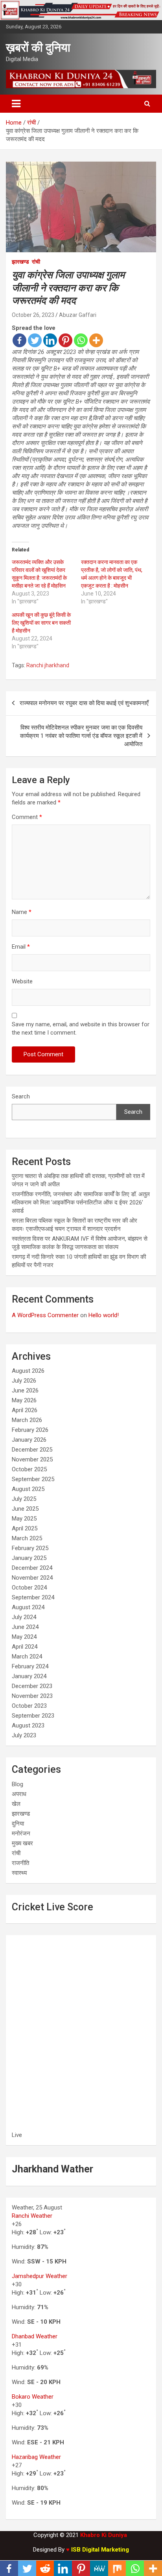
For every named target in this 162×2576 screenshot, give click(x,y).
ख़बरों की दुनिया (38, 47)
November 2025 (32, 1459)
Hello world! (104, 1315)
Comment (27, 817)
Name (22, 912)
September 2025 (33, 1479)
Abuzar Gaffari (78, 315)
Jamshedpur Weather (40, 2276)
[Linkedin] (50, 340)
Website (22, 981)
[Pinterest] (65, 340)
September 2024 (33, 1597)
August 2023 (28, 1725)
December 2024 (32, 1568)
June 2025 (25, 1509)
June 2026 (25, 1390)
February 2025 (30, 1548)
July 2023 (24, 1735)
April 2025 (25, 1528)
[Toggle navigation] (16, 104)
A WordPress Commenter (45, 1315)
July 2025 (24, 1499)
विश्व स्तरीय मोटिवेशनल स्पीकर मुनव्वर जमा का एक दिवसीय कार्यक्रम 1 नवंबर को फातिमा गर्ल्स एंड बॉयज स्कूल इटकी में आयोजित (81, 736)
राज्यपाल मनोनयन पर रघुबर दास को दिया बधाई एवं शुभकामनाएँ (84, 703)
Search (21, 1096)
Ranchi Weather (32, 2216)
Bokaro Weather (33, 2397)
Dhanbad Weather (35, 2336)
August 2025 (28, 1489)
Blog (17, 1784)
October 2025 (29, 1469)
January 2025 (29, 1558)
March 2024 (27, 1657)
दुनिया (18, 1824)
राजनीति (20, 1863)
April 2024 (25, 1647)
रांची (36, 262)
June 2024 (25, 1627)
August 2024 (28, 1607)
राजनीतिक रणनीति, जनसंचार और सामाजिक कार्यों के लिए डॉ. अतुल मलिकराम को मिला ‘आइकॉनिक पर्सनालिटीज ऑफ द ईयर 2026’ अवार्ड (81, 1202)
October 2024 (29, 1588)
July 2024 (24, 1617)
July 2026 (24, 1381)
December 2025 (32, 1450)
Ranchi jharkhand (48, 665)
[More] (96, 340)
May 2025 (24, 1519)
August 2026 (28, 1371)
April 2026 (25, 1410)
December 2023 (32, 1686)
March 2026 (27, 1420)
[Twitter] (35, 340)
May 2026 (24, 1400)
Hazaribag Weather (36, 2457)
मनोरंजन (21, 1833)
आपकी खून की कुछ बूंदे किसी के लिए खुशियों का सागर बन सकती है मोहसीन (41, 623)
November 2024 (32, 1578)
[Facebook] (19, 340)
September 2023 (33, 1716)
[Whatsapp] (81, 340)
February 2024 (30, 1666)
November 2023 (32, 1696)
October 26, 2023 (33, 315)
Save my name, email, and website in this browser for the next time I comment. (81, 1028)
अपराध (19, 1794)
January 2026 (29, 1440)
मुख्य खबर (22, 1843)
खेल (16, 1804)
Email (21, 947)
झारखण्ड (20, 262)
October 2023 (29, 1706)
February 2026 (30, 1430)
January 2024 (29, 1676)
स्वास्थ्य (19, 1873)
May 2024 (24, 1637)
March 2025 (27, 1538)
